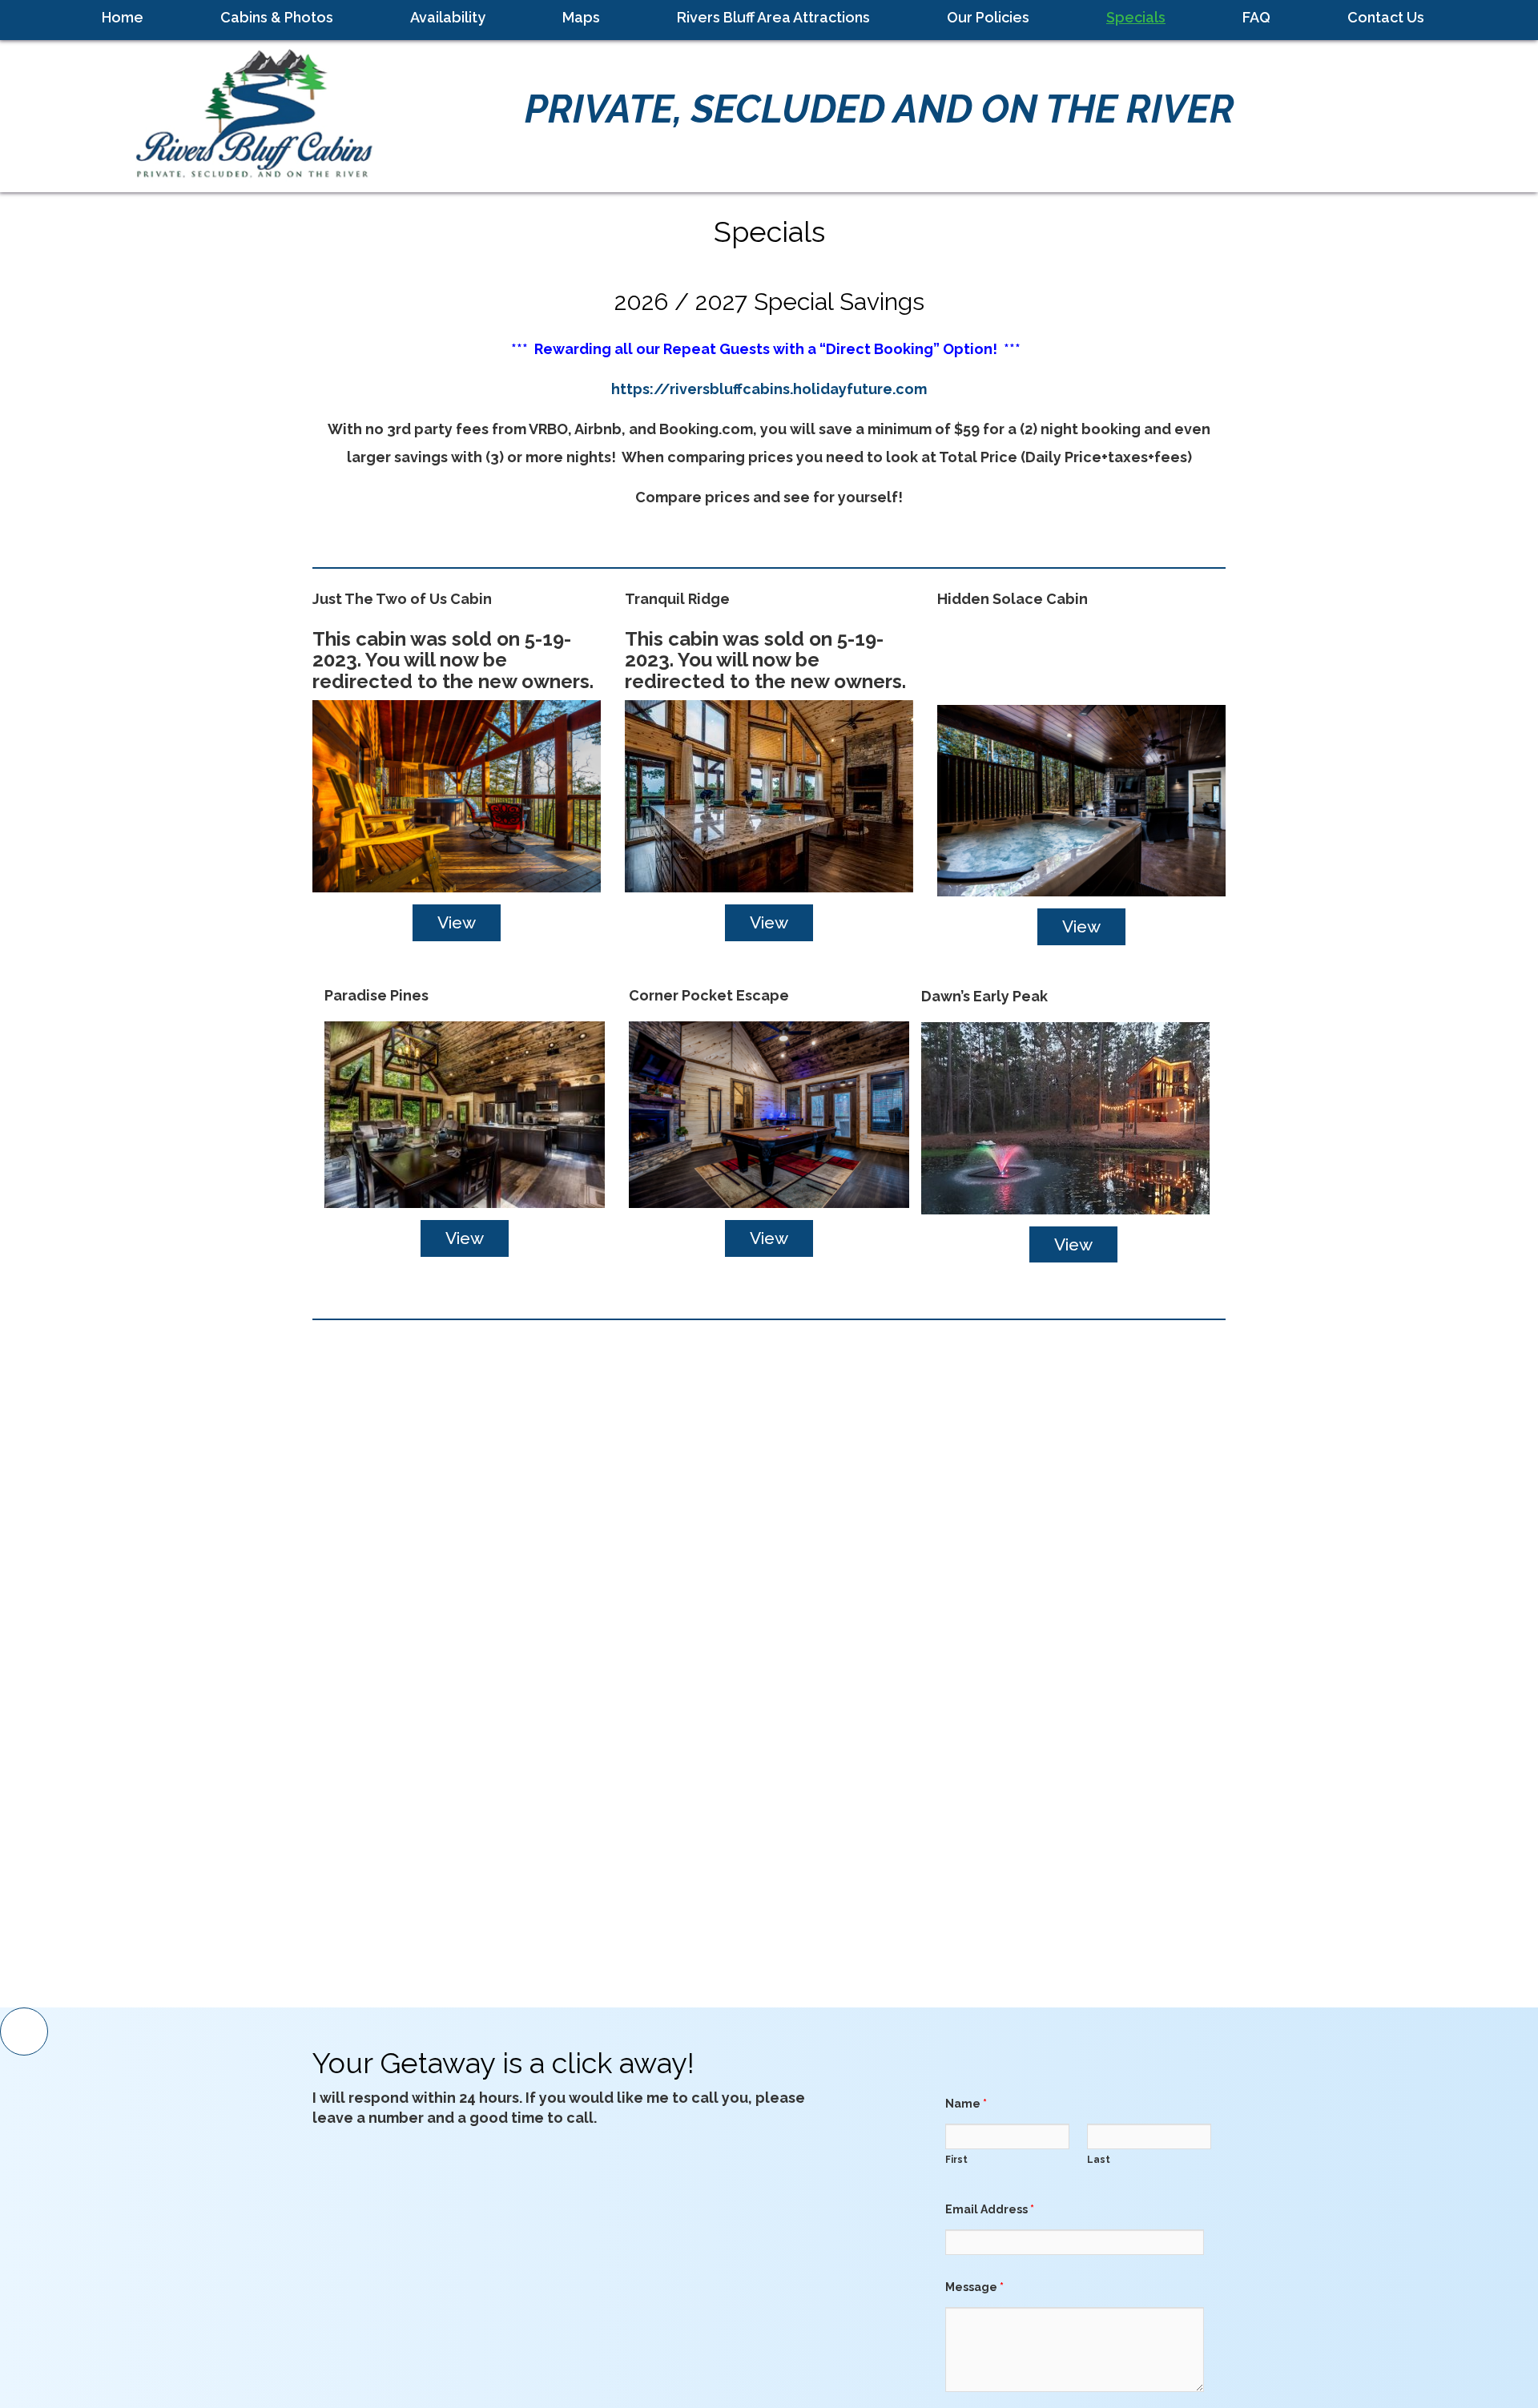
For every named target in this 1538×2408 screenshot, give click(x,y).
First (956, 2160)
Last (1099, 2160)
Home (123, 17)
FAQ (1256, 17)
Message (974, 2287)
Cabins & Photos (277, 17)
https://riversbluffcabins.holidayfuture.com (769, 389)
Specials (1136, 17)
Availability (448, 17)
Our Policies (988, 17)
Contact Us (1386, 17)
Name (966, 2104)
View (457, 922)
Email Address (990, 2209)
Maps (581, 17)
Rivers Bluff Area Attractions (773, 17)
